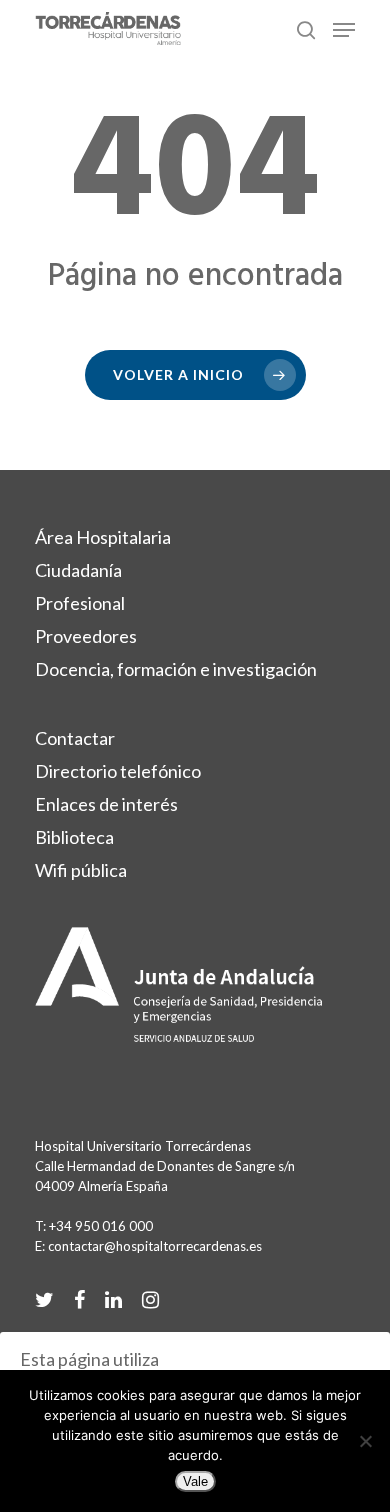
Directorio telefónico (118, 771)
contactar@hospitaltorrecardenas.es (155, 1246)
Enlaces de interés (106, 804)
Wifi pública (81, 870)
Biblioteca (74, 837)
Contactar (75, 738)
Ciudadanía (78, 570)
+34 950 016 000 (101, 1226)
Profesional (80, 603)
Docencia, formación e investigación (176, 669)
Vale (195, 1481)
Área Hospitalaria (103, 537)
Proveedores (86, 636)
